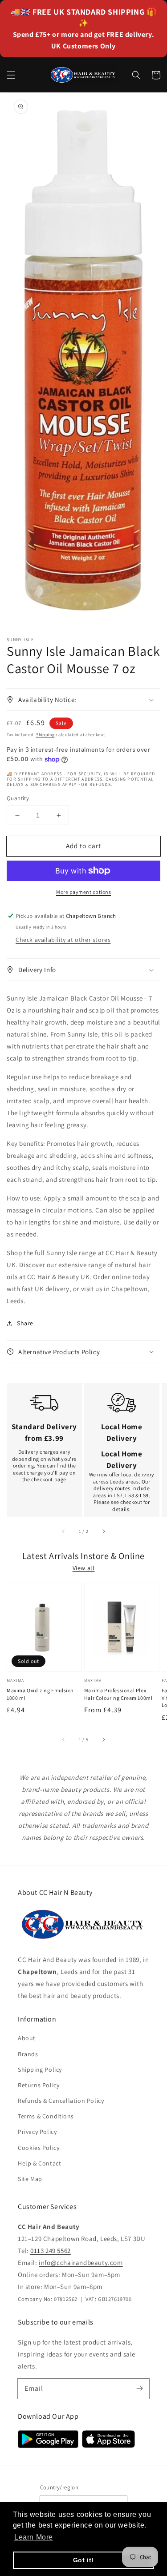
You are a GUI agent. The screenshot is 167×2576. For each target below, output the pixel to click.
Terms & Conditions (46, 2116)
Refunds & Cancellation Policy (61, 2101)
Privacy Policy (37, 2132)
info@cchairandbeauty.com (81, 2263)
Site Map (30, 2179)
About (27, 2038)
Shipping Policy (40, 2070)
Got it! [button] (83, 2560)
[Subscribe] (139, 2389)
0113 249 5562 (51, 2251)
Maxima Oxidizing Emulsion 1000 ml (40, 1694)
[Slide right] (103, 1531)
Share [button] (25, 1323)
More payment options (83, 892)
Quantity (18, 798)
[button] (11, 75)
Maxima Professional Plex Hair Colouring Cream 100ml (118, 1694)
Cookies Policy (39, 2148)
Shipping (45, 735)
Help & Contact (39, 2163)
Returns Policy (39, 2085)
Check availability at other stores (63, 940)
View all (84, 1568)
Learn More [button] (34, 2537)
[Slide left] (64, 1531)
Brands (28, 2054)
